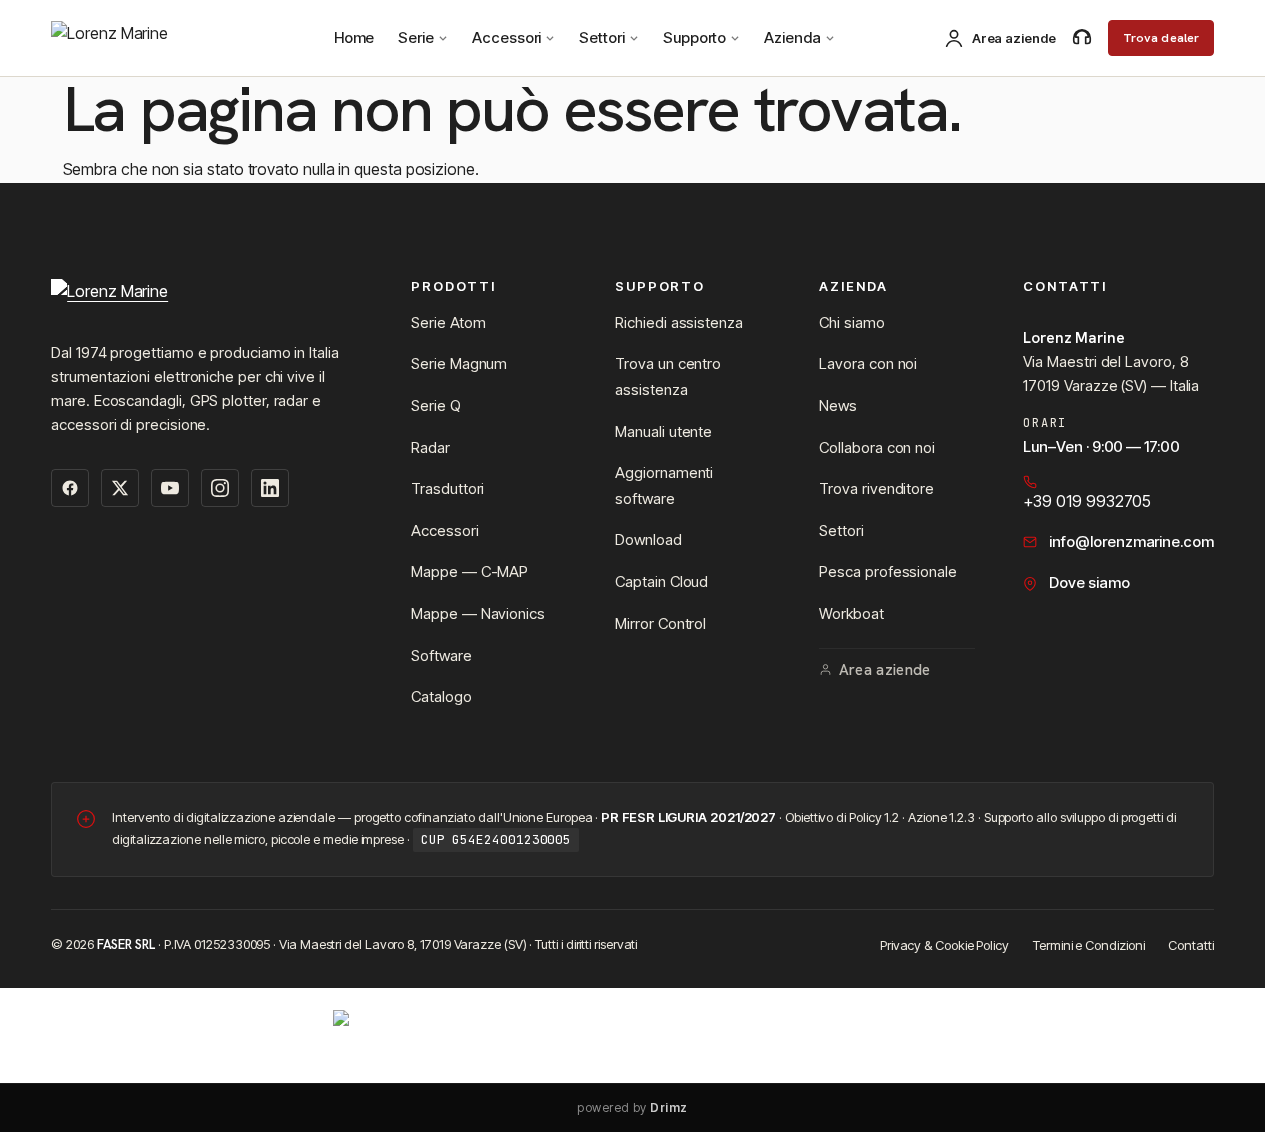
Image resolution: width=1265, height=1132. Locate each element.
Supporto (694, 37)
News (838, 405)
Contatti (1190, 945)
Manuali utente (663, 431)
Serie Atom (448, 322)
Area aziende (885, 670)
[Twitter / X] (120, 488)
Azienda (792, 37)
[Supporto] (1082, 38)
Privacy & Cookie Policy (944, 945)
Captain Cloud (661, 581)
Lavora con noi (868, 363)
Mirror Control (660, 623)
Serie (416, 37)
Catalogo (441, 696)
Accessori (506, 37)
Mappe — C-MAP (469, 571)
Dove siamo (1089, 582)
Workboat (851, 613)
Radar (430, 447)
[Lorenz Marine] (207, 298)
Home (354, 37)
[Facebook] (70, 488)
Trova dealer (1161, 38)
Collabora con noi (877, 447)
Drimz (668, 1107)
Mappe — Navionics (478, 613)
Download (648, 539)
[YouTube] (170, 488)
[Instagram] (220, 488)
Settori (601, 37)
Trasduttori (447, 488)
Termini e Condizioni (1088, 945)
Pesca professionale (887, 571)
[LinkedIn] (270, 488)
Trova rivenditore (876, 488)
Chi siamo (851, 322)
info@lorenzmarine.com (1131, 541)
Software (441, 655)
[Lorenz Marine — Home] (141, 38)
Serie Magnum (459, 363)
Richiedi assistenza (678, 322)
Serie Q (435, 405)
